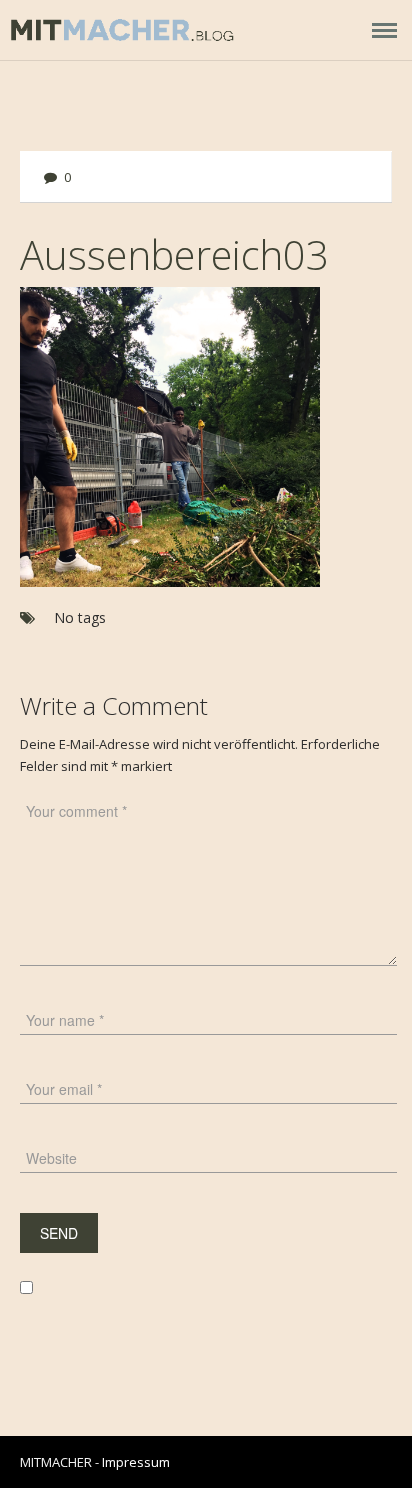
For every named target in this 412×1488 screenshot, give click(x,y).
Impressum (136, 1462)
